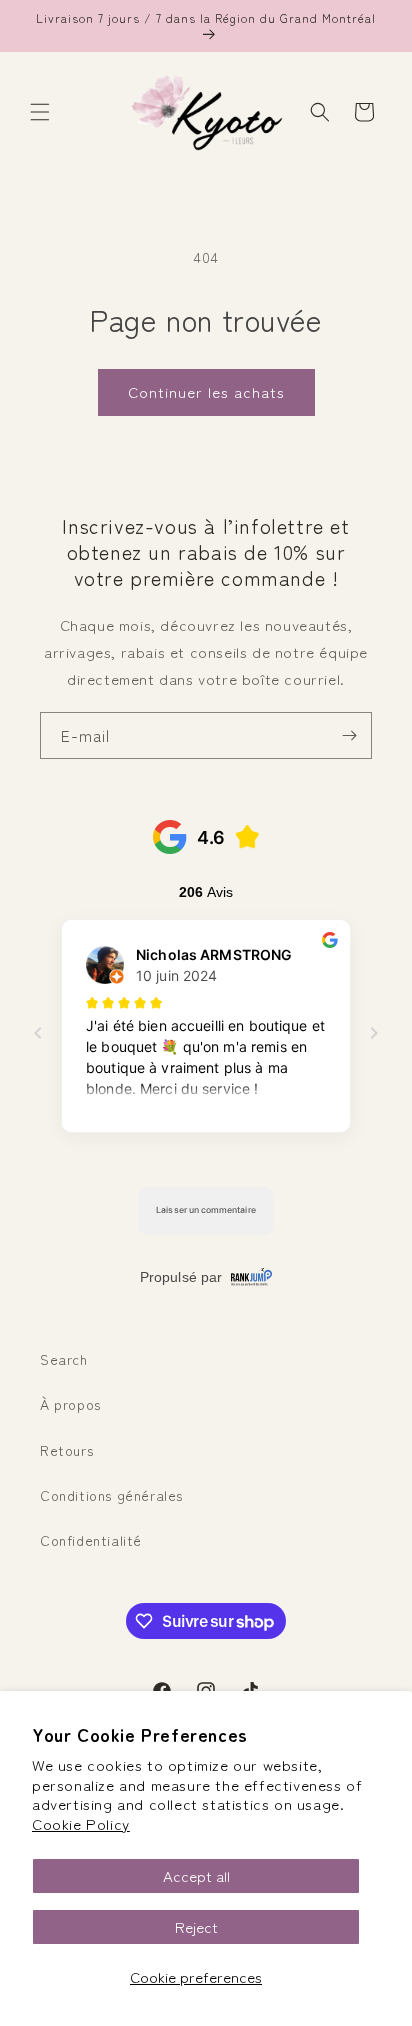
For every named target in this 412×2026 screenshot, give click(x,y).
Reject (196, 1926)
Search (64, 1359)
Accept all (196, 1875)
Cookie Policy (81, 1823)
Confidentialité (91, 1540)
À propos (70, 1404)
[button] (40, 112)
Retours (66, 1450)
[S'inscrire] (349, 735)
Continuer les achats (206, 391)
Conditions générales (111, 1495)
